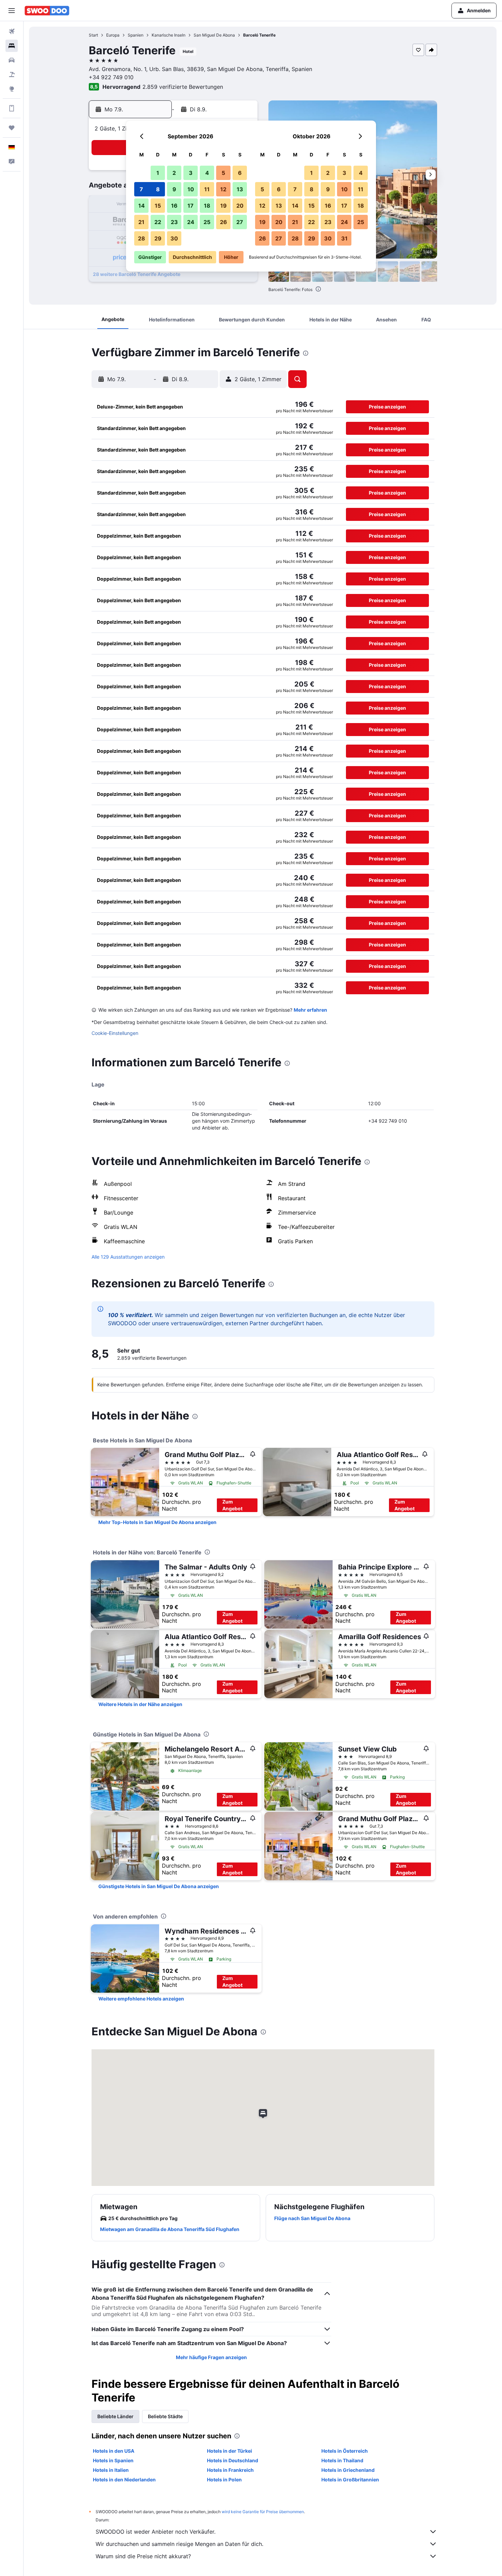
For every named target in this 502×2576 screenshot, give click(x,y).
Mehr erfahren (310, 1010)
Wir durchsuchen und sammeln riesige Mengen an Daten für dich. (179, 2544)
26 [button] (224, 222)
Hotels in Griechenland (348, 2470)
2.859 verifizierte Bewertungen (183, 87)
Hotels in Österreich (345, 2451)
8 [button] (158, 189)
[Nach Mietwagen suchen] (12, 60)
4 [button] (207, 173)
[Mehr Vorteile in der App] (12, 108)
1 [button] (158, 173)
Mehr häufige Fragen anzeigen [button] (211, 2357)
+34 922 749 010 (111, 77)
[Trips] (12, 128)
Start (93, 35)
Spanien (136, 35)
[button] (12, 11)
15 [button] (158, 206)
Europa (113, 35)
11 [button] (207, 189)
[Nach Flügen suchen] (12, 31)
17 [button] (191, 206)
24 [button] (191, 222)
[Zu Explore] (12, 89)
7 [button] (141, 189)
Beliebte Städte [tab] (165, 2416)
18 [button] (207, 206)
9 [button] (174, 189)
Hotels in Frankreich (230, 2470)
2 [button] (174, 173)
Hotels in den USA (114, 2451)
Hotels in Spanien (113, 2460)
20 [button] (240, 206)
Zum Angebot (232, 1505)
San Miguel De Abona (214, 35)
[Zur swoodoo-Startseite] (47, 11)
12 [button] (223, 189)
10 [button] (191, 189)
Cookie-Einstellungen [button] (115, 1033)
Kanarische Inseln (169, 35)
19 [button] (224, 206)
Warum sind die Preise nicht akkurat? (143, 2556)
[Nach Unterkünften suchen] (12, 46)
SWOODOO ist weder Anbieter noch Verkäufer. (156, 2532)
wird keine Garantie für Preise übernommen (263, 2512)
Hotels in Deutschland (233, 2460)
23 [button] (174, 222)
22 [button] (158, 222)
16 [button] (174, 206)
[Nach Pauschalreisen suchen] (12, 74)
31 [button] (344, 238)
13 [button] (240, 189)
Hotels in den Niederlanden (124, 2480)
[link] (157, 1522)
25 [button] (207, 222)
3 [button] (191, 173)
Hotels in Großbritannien (350, 2480)
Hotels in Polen (224, 2480)
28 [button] (142, 238)
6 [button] (240, 173)
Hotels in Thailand (342, 2460)
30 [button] (174, 238)
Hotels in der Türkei (229, 2451)
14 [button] (142, 206)
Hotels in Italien (111, 2470)
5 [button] (223, 173)
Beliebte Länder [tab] (115, 2416)
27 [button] (240, 222)
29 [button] (158, 238)
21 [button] (141, 222)
